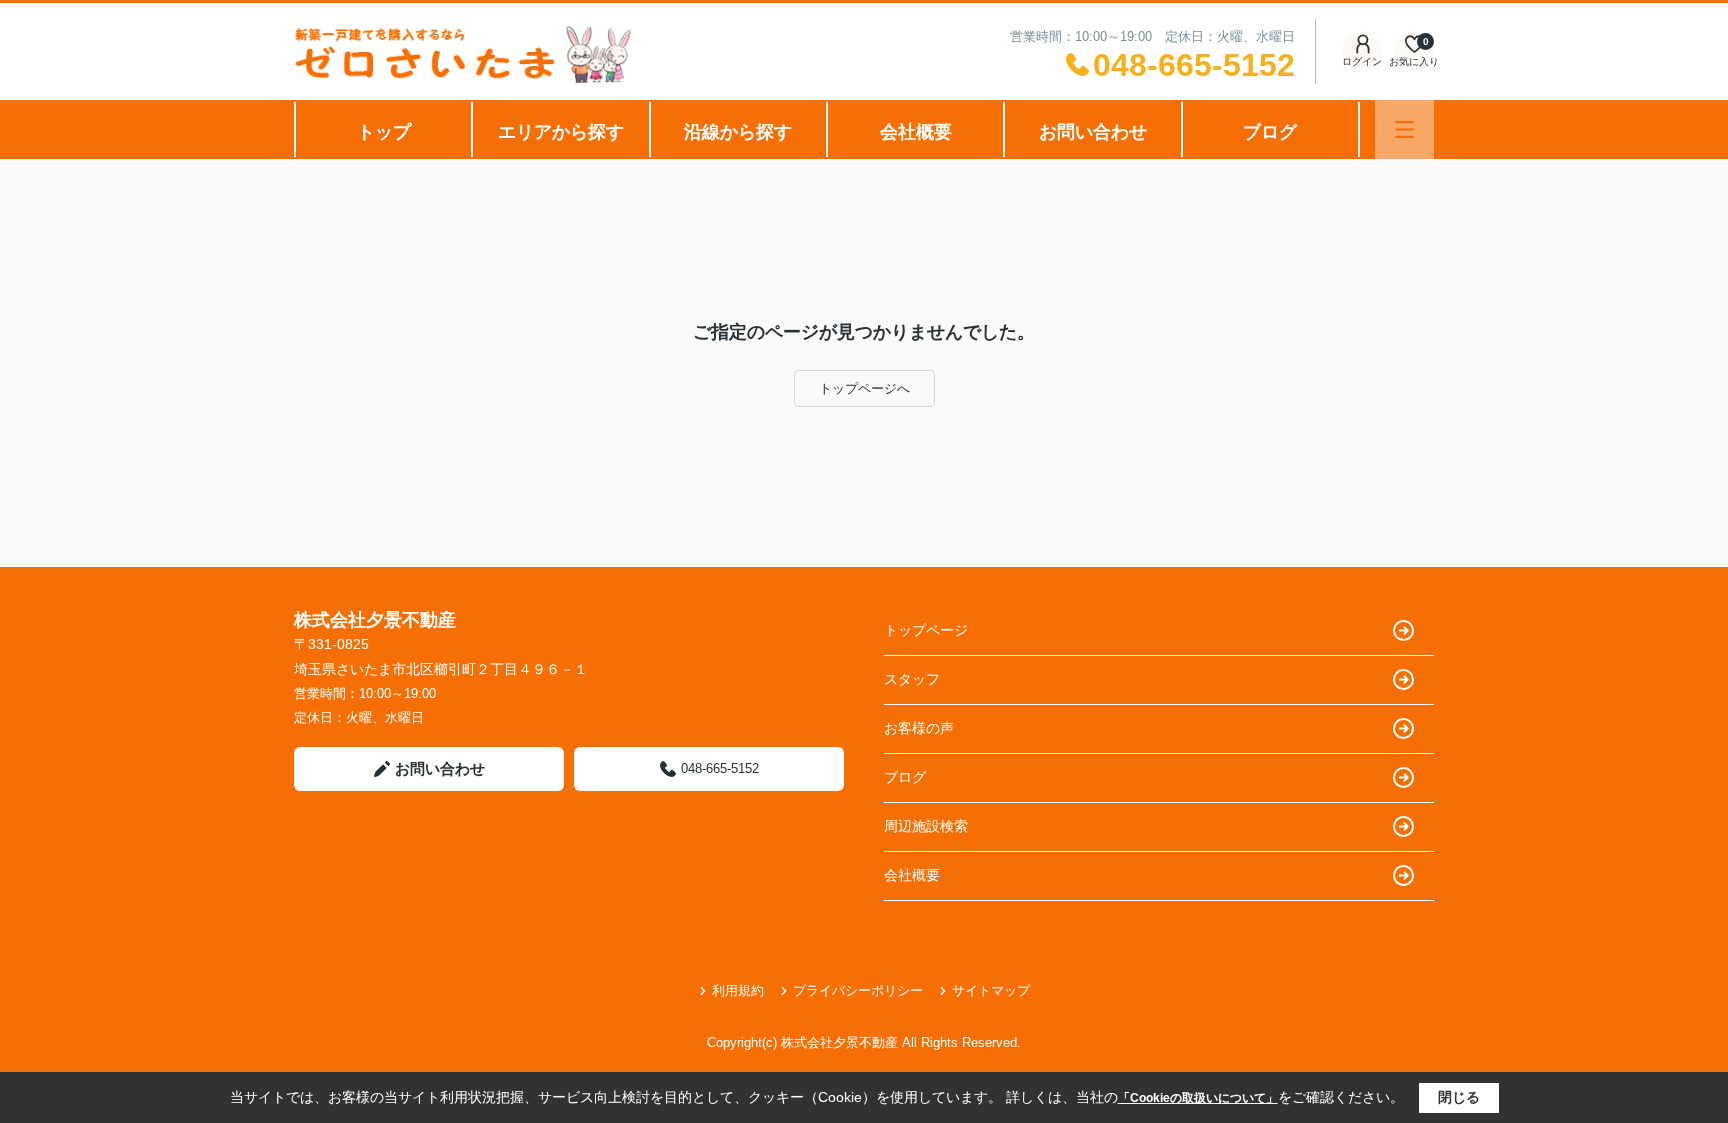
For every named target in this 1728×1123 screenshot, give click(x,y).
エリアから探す (561, 132)
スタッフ (912, 679)
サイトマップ (991, 990)
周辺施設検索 (926, 826)
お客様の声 (919, 728)
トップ (384, 132)
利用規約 (738, 990)
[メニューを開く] (1404, 129)
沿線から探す (738, 132)
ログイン (1362, 61)
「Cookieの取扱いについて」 (1198, 1098)
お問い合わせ (1093, 132)
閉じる (1459, 1097)
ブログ (1270, 132)
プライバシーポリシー (858, 990)
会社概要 (916, 132)
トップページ (926, 630)
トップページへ (864, 388)
